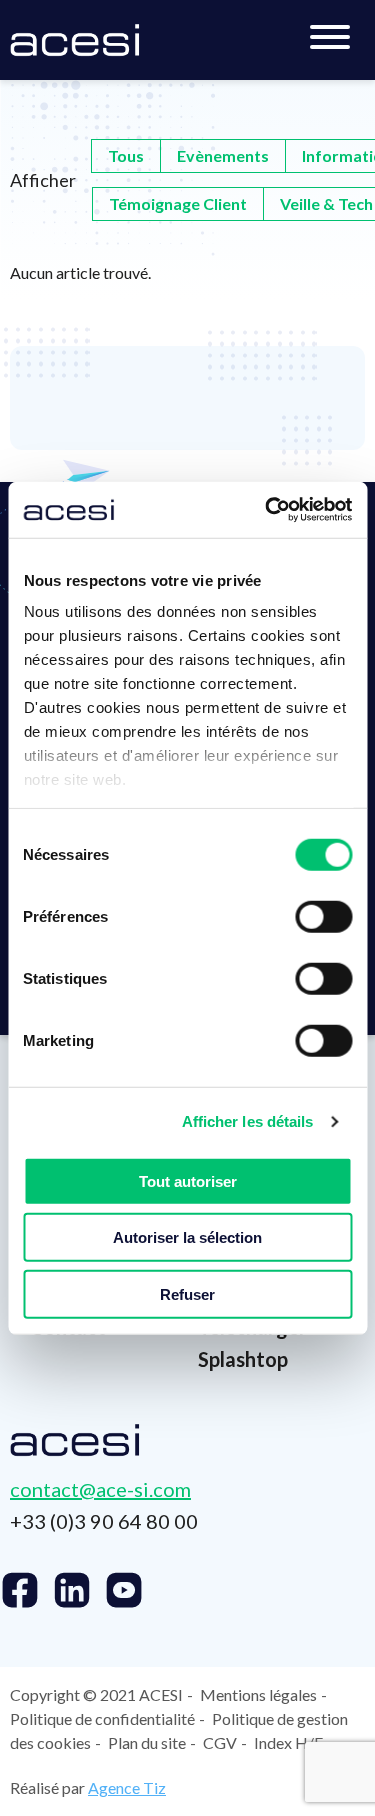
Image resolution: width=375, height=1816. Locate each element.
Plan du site (147, 1742)
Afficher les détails (248, 1121)
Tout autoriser (188, 1180)
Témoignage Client (178, 203)
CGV (220, 1742)
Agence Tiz (127, 1787)
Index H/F (288, 1742)
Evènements (223, 155)
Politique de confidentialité (102, 1718)
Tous (126, 155)
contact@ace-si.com (100, 1489)
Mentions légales (258, 1694)
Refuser (187, 1293)
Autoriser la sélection (187, 1237)
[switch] (323, 916)
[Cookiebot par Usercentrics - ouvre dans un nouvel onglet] (267, 510)
